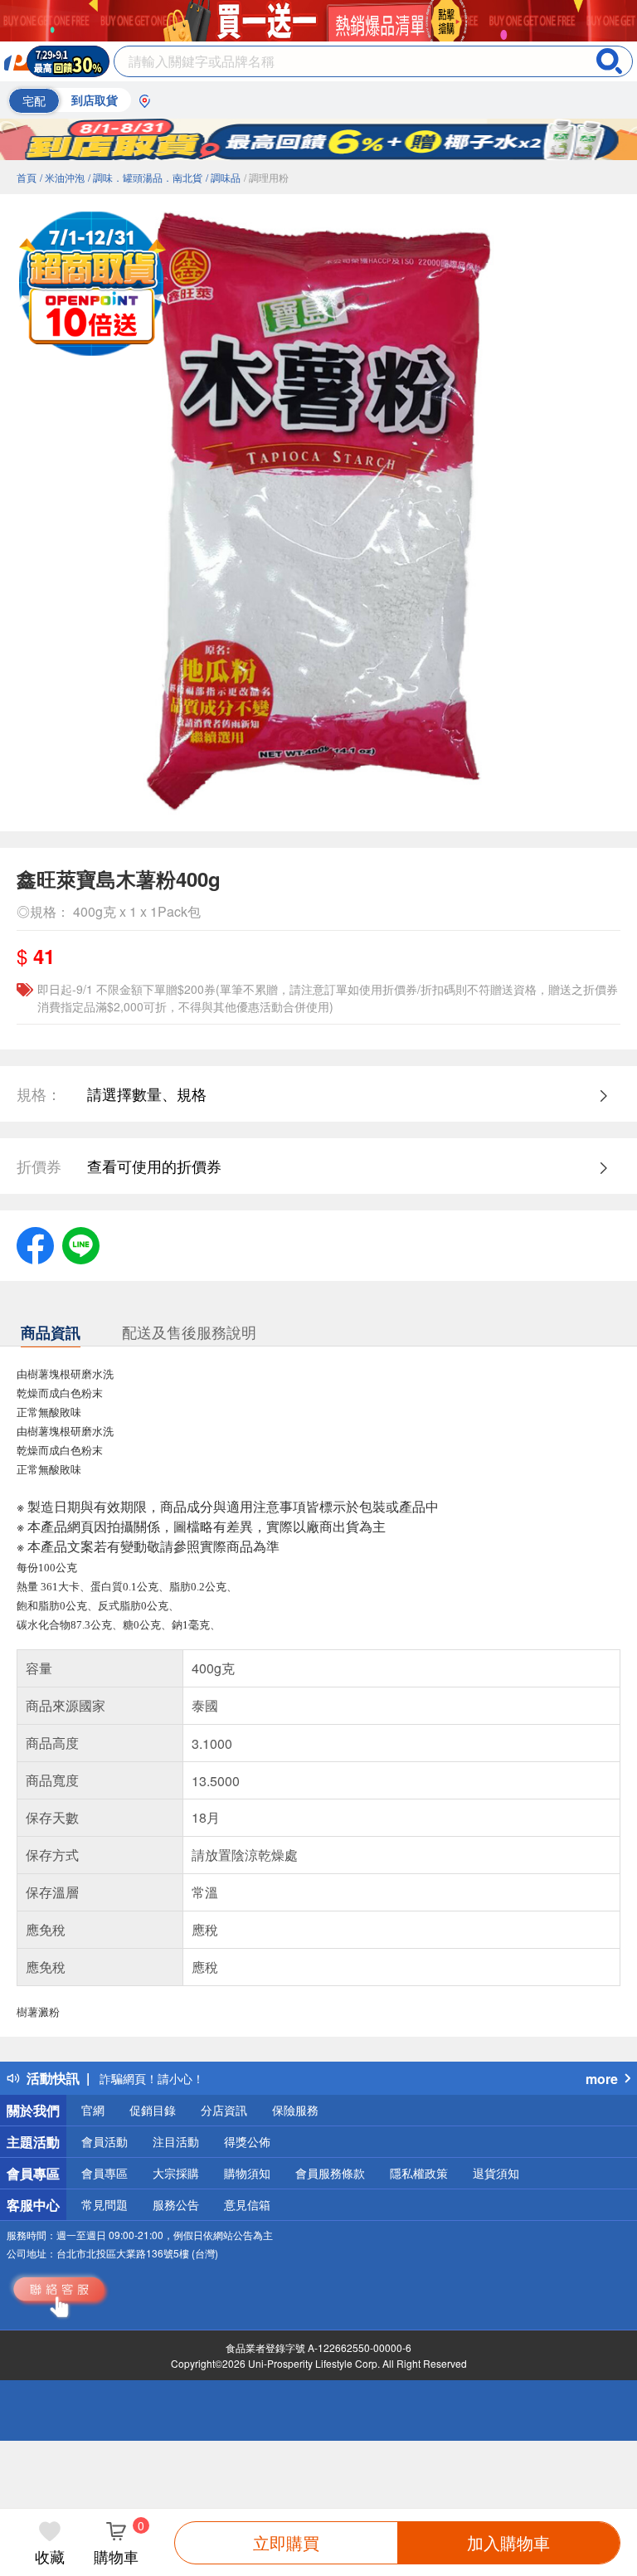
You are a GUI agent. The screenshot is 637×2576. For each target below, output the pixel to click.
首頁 (27, 177)
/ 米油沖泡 (62, 177)
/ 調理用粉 (266, 177)
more (602, 2079)
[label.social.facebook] (35, 1243)
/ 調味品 (223, 177)
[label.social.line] (81, 1243)
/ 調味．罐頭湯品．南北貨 (145, 177)
